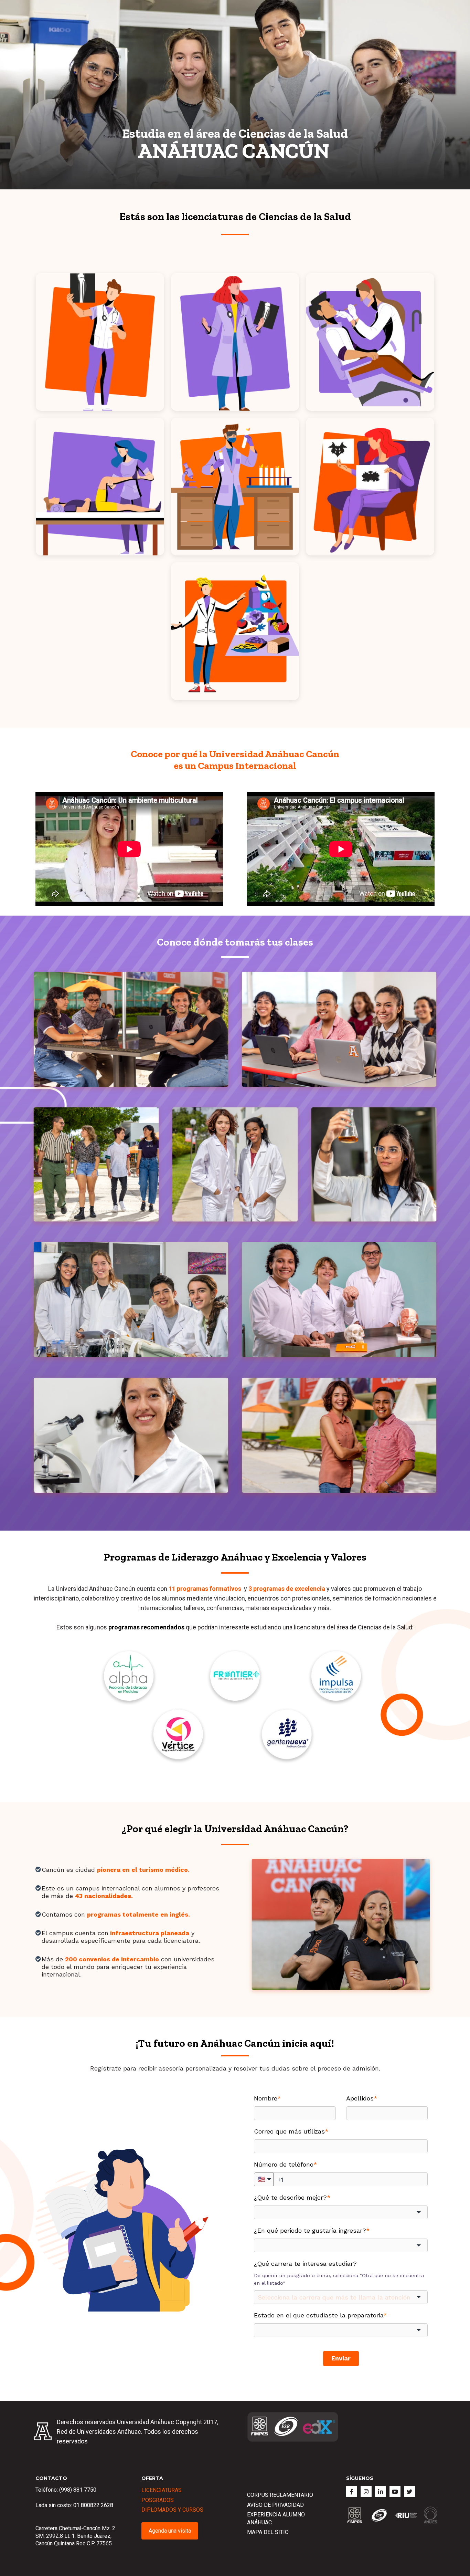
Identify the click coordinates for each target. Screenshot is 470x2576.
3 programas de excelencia (287, 1589)
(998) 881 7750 (78, 2490)
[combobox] (341, 2212)
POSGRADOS (158, 2500)
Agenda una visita (170, 2531)
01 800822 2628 (93, 2505)
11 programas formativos (205, 1589)
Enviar (341, 2358)
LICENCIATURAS (162, 2490)
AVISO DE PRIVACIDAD (275, 2505)
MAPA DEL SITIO (268, 2532)
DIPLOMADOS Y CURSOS (172, 2510)
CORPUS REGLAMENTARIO (280, 2495)
